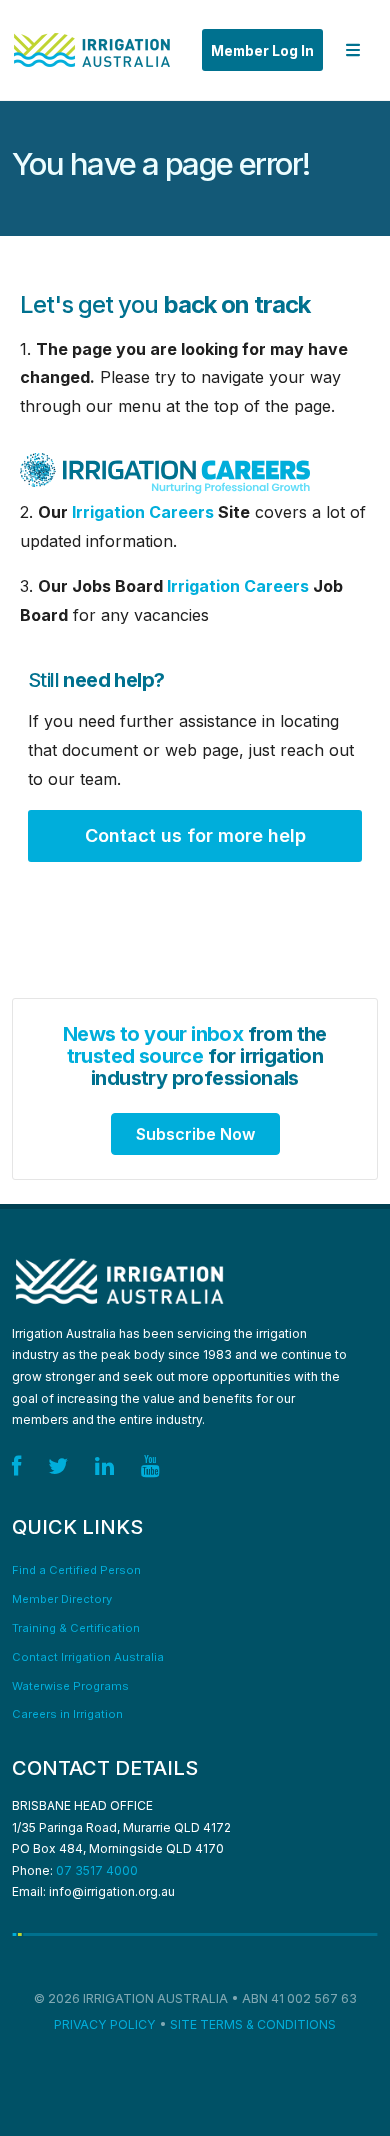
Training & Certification (76, 1628)
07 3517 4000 (97, 1870)
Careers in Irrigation (67, 1714)
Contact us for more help (195, 835)
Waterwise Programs (70, 1686)
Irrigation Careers (143, 512)
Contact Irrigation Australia (88, 1657)
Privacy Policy (105, 2024)
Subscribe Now (195, 1134)
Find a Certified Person (76, 1570)
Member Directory (62, 1599)
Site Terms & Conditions (253, 2024)
